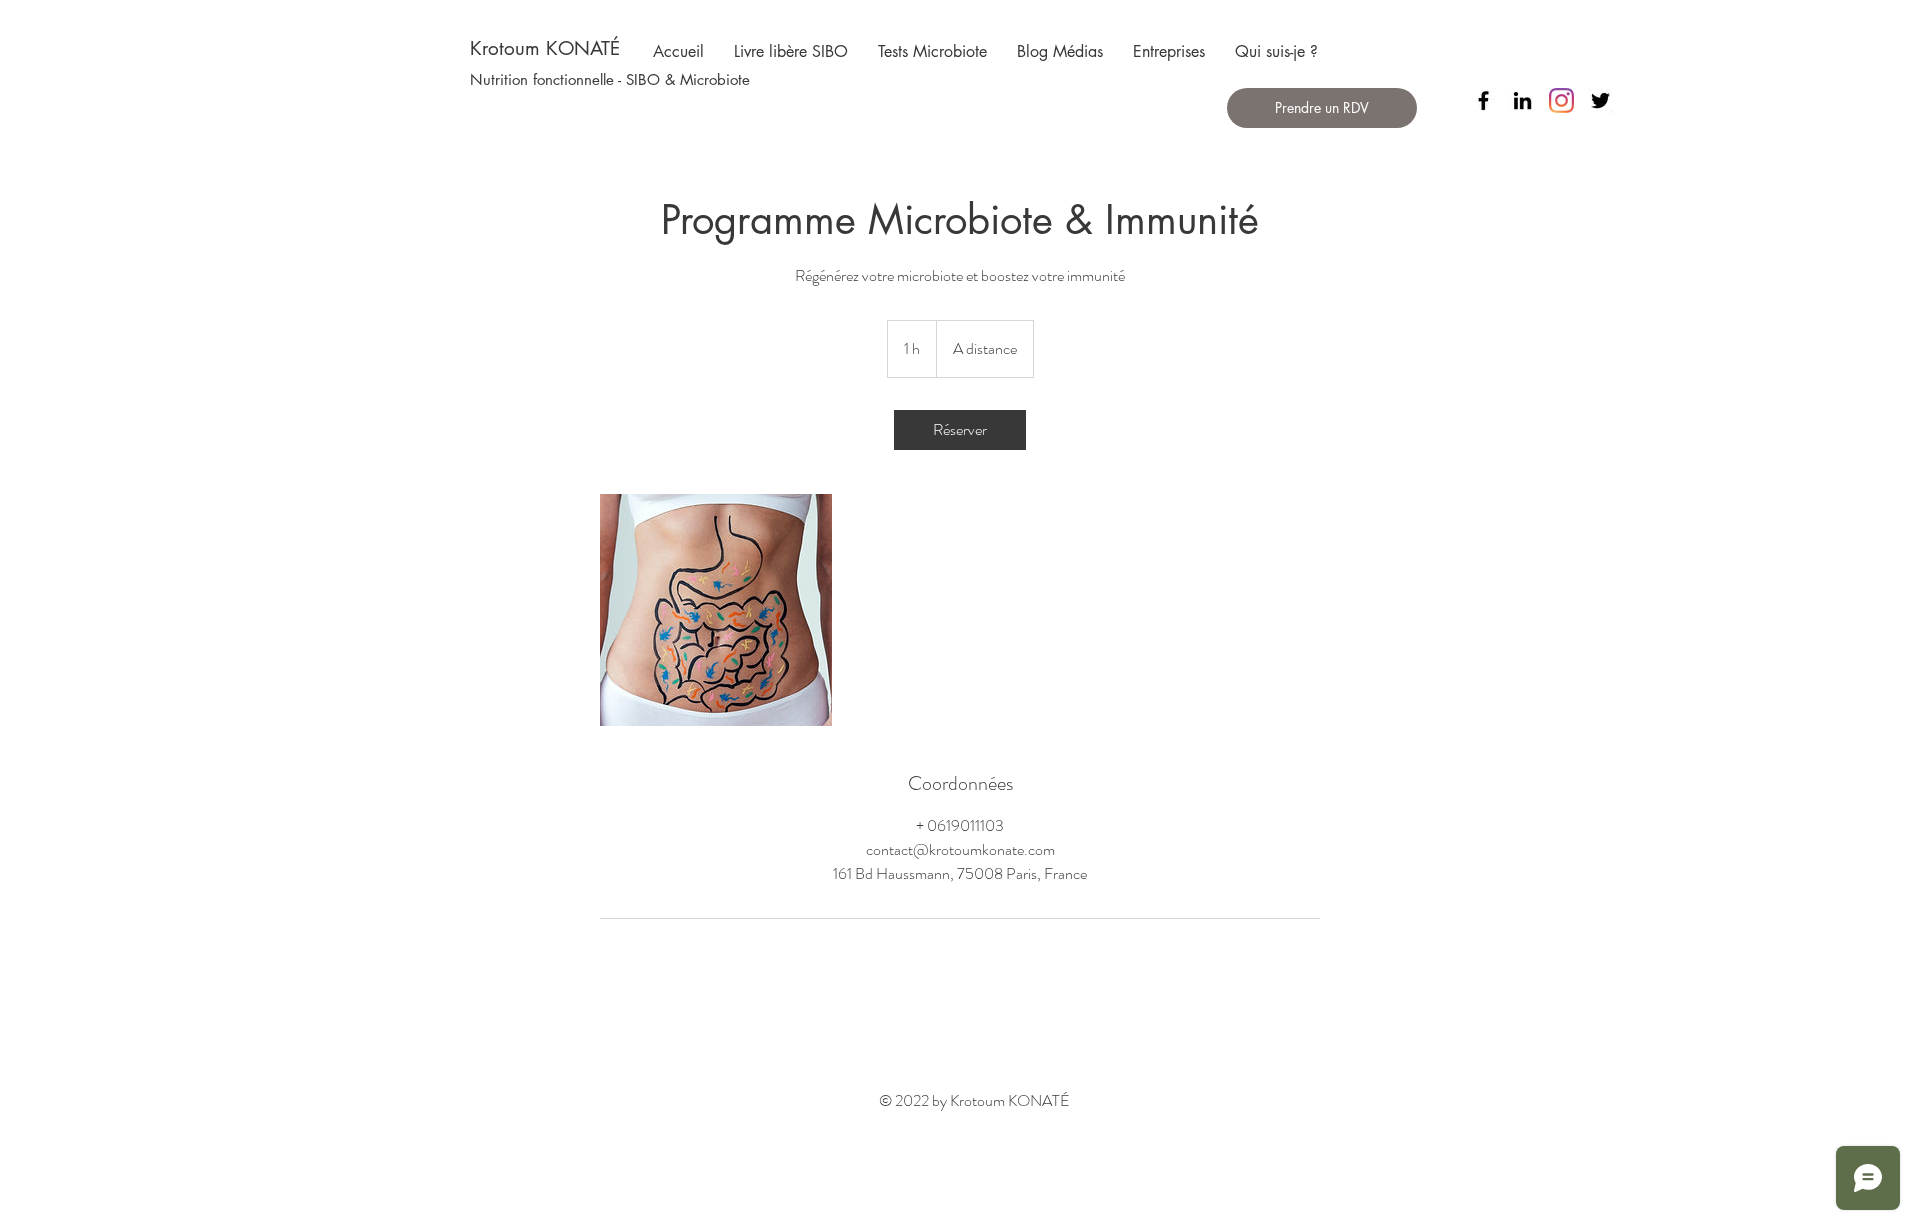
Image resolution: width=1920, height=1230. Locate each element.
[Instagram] (1561, 100)
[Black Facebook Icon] (1483, 100)
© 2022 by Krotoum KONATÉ (974, 1100)
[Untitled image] (716, 610)
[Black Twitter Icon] (1600, 100)
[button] (610, 79)
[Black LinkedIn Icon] (1522, 100)
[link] (960, 430)
